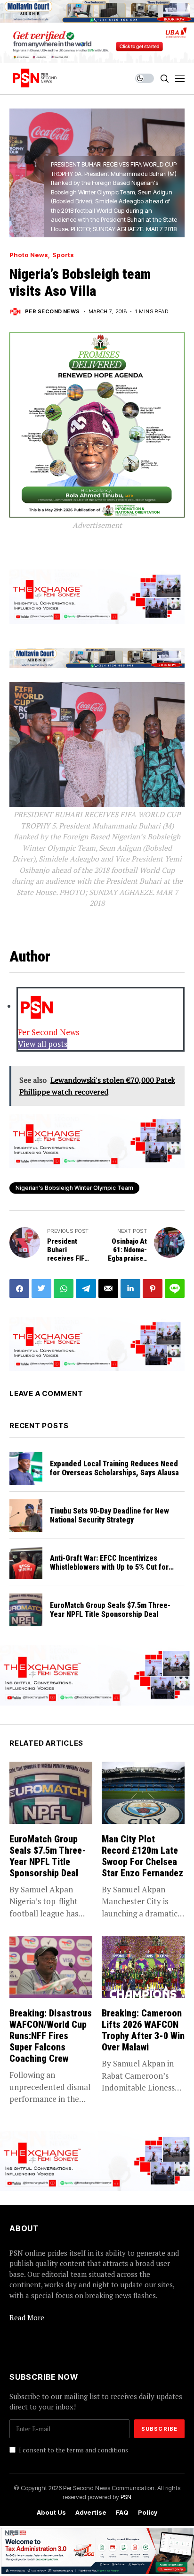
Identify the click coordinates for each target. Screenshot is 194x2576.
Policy (148, 2513)
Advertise (91, 2513)
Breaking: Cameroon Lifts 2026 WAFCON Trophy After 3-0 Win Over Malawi (143, 2030)
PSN (126, 2497)
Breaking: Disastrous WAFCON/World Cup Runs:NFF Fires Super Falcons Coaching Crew (51, 2036)
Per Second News (53, 312)
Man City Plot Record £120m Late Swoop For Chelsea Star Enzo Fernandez (142, 1856)
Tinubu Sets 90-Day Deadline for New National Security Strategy (109, 1515)
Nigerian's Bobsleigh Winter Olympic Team (74, 1188)
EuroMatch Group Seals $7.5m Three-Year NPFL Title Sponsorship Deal (110, 1610)
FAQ (122, 2513)
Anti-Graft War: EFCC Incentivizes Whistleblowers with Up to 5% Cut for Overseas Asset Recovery (109, 1567)
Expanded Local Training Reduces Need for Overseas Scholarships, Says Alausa (114, 1468)
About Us (51, 2513)
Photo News (29, 255)
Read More (27, 2317)
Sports (63, 255)
